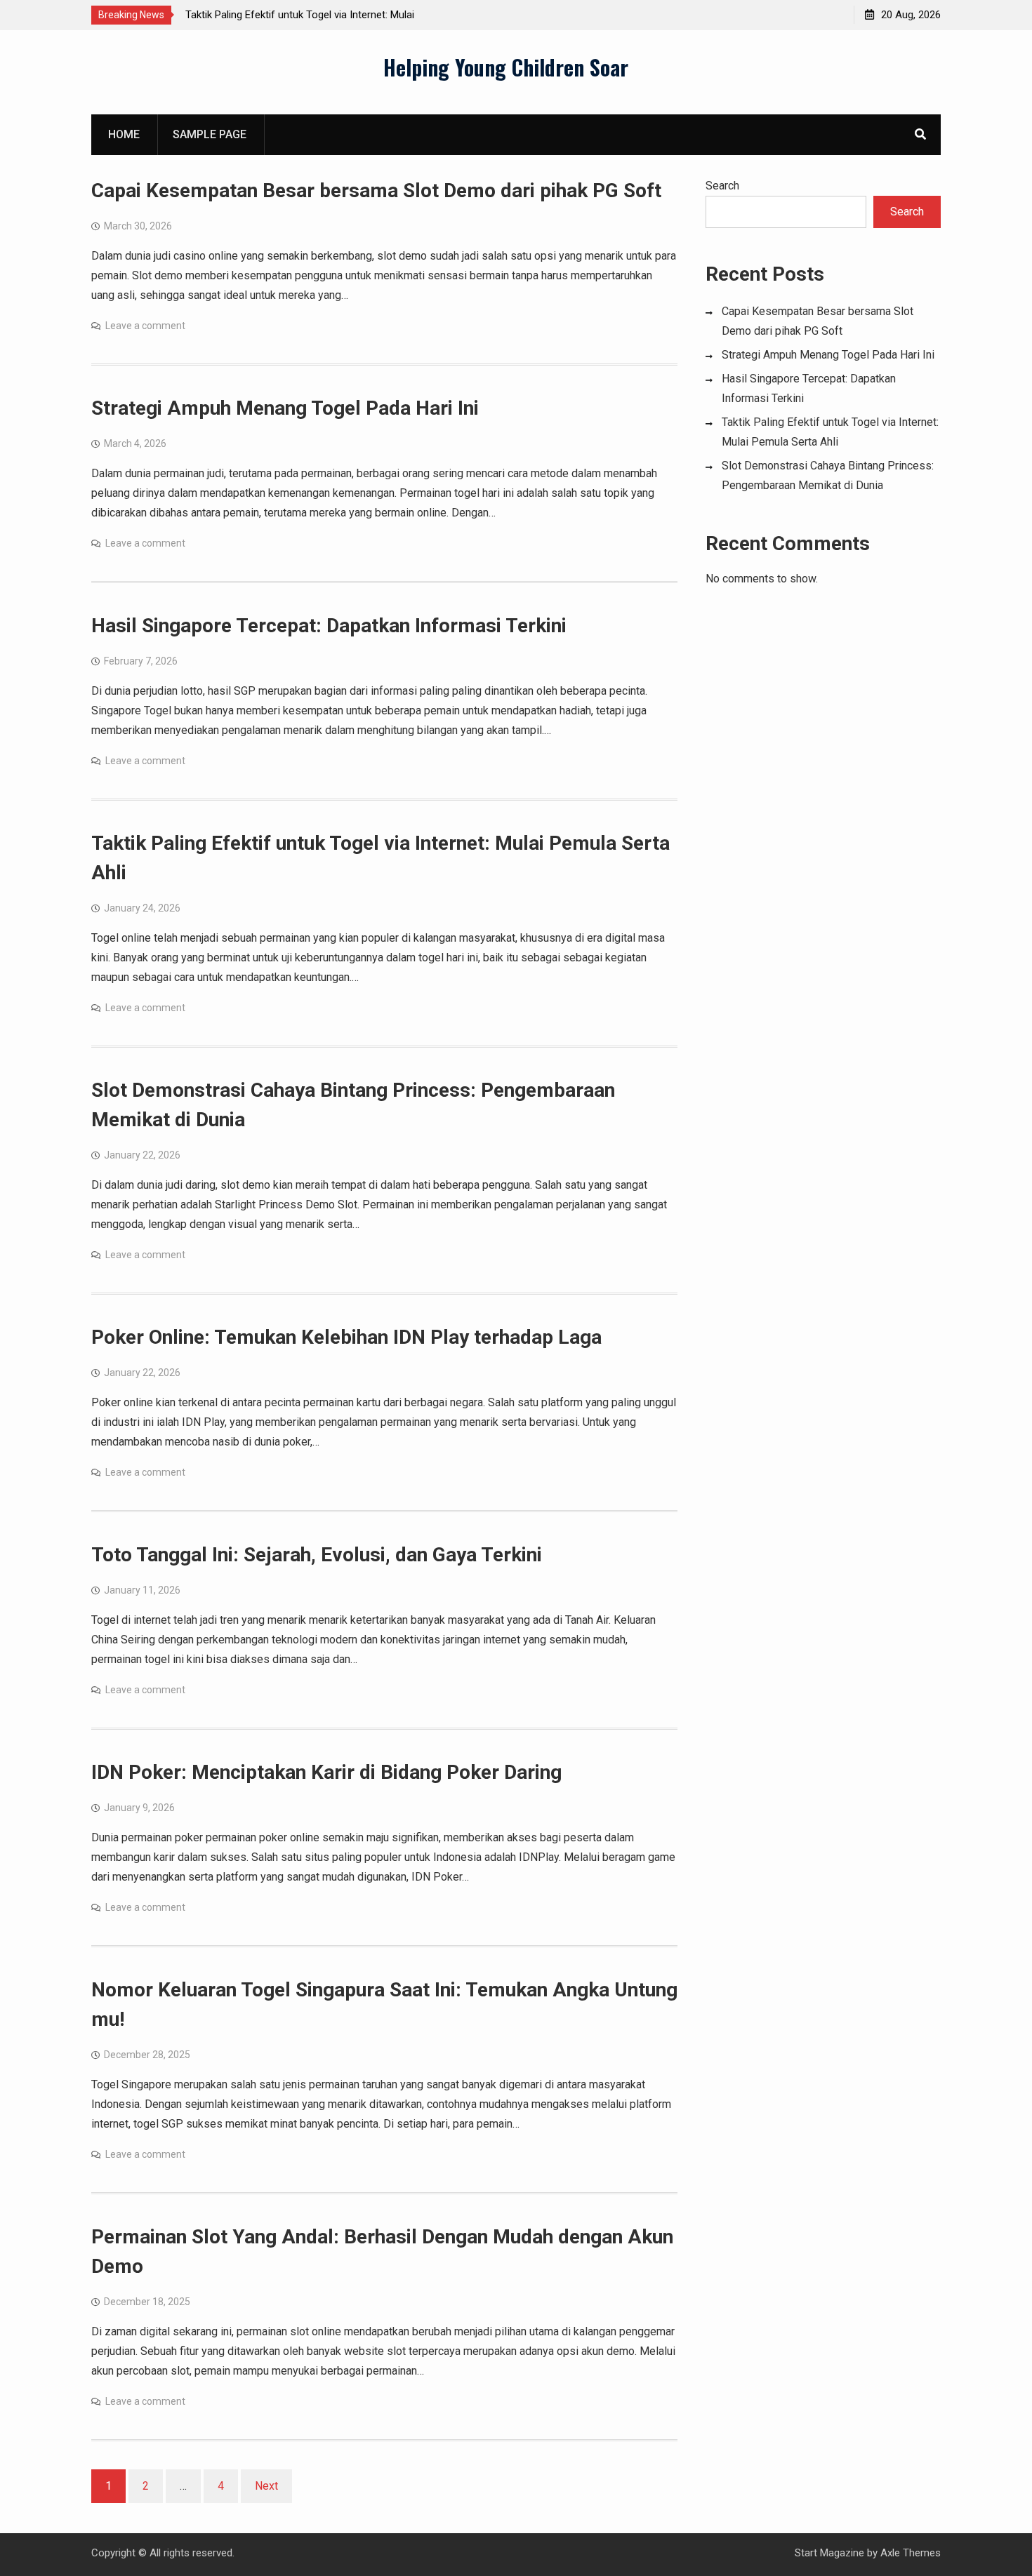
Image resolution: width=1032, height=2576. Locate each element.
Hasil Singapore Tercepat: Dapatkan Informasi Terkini (329, 626)
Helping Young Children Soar (506, 67)
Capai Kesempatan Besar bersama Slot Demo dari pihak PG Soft (376, 191)
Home (124, 134)
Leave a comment (145, 326)
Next (266, 2486)
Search (722, 186)
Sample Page (210, 134)
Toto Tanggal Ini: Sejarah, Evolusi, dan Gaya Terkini (317, 1555)
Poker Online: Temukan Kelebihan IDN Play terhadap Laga (346, 1337)
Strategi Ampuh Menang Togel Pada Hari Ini (285, 408)
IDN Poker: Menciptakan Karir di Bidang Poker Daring (326, 1772)
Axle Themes (911, 2553)
